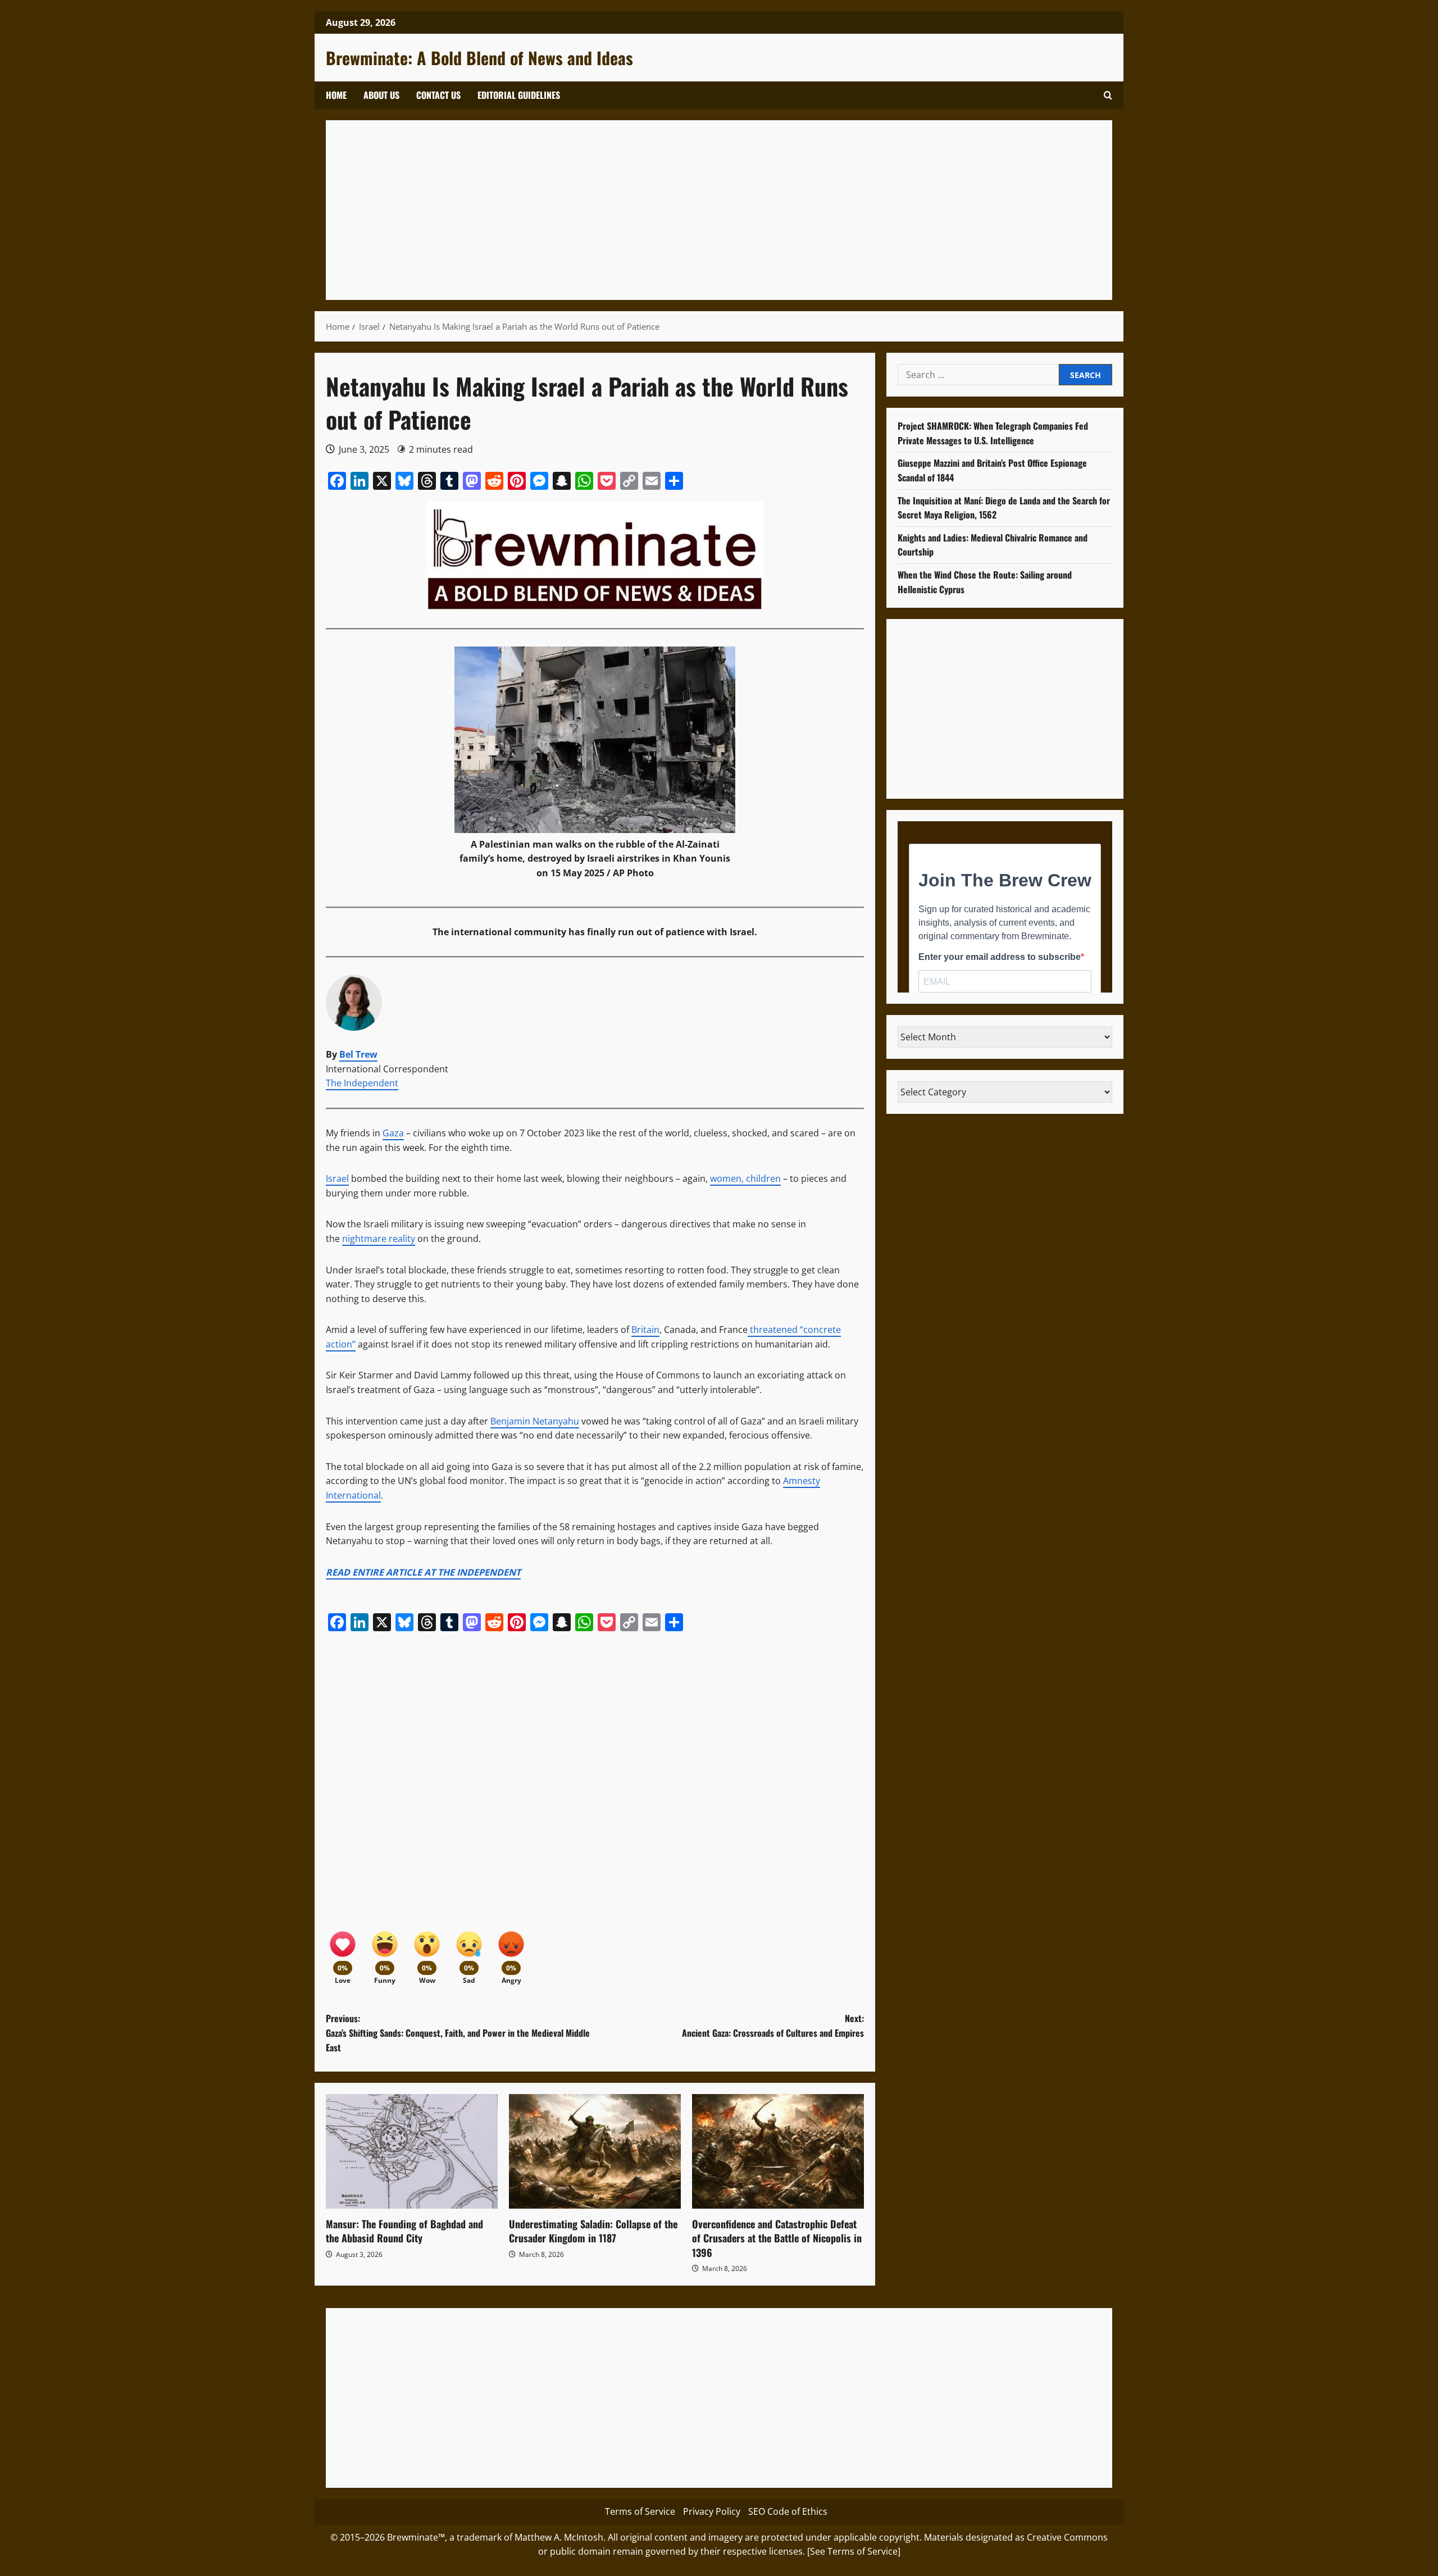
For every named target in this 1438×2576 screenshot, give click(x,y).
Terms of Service (640, 2511)
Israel (337, 1178)
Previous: (458, 2033)
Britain (645, 1330)
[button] (1108, 95)
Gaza (393, 1133)
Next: (773, 2026)
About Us (381, 95)
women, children (745, 1178)
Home (336, 95)
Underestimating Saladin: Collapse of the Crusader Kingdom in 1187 (593, 2231)
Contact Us (438, 95)
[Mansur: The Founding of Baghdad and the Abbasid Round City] (412, 2151)
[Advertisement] (674, 210)
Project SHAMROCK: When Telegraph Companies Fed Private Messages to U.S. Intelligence (993, 433)
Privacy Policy (712, 2511)
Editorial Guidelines (519, 95)
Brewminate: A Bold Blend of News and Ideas (479, 58)
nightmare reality (379, 1239)
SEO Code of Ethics (788, 2511)
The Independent (362, 1083)
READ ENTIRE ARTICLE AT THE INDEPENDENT (423, 1572)
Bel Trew (358, 1054)
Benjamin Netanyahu (535, 1421)
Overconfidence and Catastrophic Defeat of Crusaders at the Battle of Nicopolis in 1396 (777, 2238)
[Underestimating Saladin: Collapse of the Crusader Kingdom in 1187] (595, 2151)
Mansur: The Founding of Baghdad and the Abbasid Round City (404, 2231)
